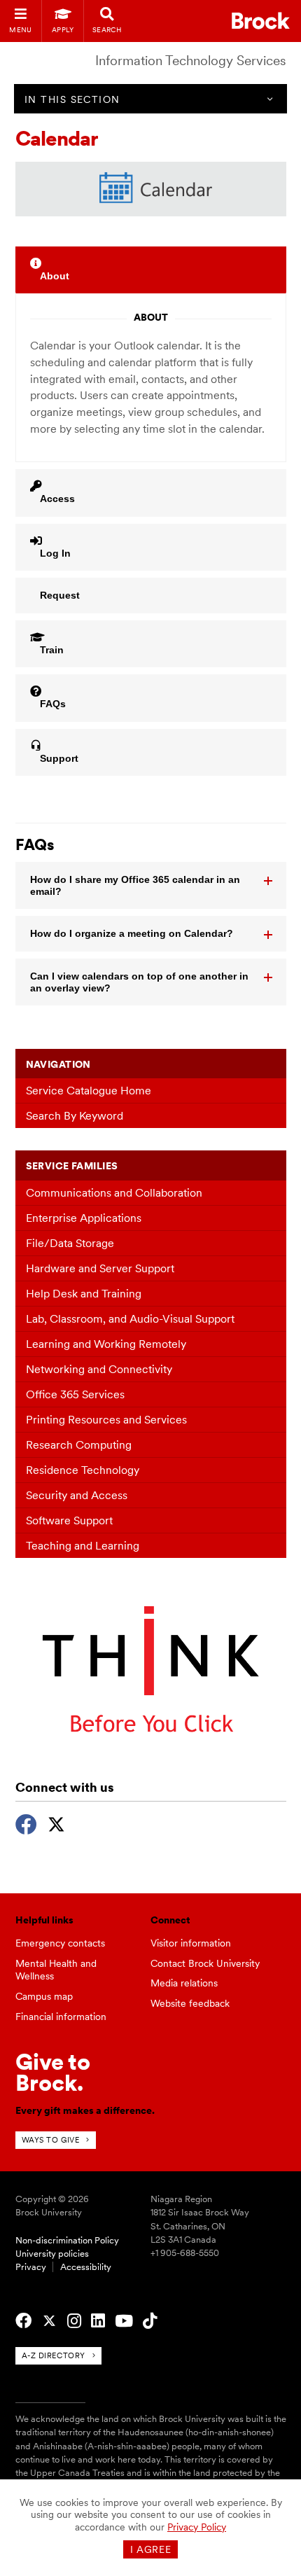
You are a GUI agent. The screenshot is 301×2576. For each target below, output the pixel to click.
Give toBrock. (53, 2072)
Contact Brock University (205, 1963)
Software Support (69, 1520)
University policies (52, 2254)
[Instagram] (74, 2321)
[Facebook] (26, 1823)
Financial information (61, 2017)
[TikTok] (150, 2321)
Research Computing (79, 1445)
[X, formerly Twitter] (56, 1823)
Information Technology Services (191, 61)
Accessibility (86, 2267)
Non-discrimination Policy (67, 2240)
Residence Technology (83, 1470)
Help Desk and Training (84, 1294)
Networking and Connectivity (99, 1369)
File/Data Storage (70, 1243)
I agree (151, 2549)
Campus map (44, 1996)
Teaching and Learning (83, 1546)
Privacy (31, 2267)
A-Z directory (54, 2355)
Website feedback (190, 2003)
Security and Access (77, 1495)
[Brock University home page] (261, 21)
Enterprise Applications (84, 1218)
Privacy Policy (197, 2527)
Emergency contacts (60, 1943)
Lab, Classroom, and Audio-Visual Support (130, 1319)
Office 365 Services (75, 1394)
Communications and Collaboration (114, 1193)
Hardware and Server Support (100, 1268)
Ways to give (51, 2140)
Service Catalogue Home (89, 1091)
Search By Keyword (75, 1116)
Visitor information (191, 1943)
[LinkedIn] (98, 2321)
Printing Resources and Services (106, 1420)
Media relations (184, 1983)
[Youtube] (124, 2321)
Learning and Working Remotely (106, 1344)
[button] (151, 886)
